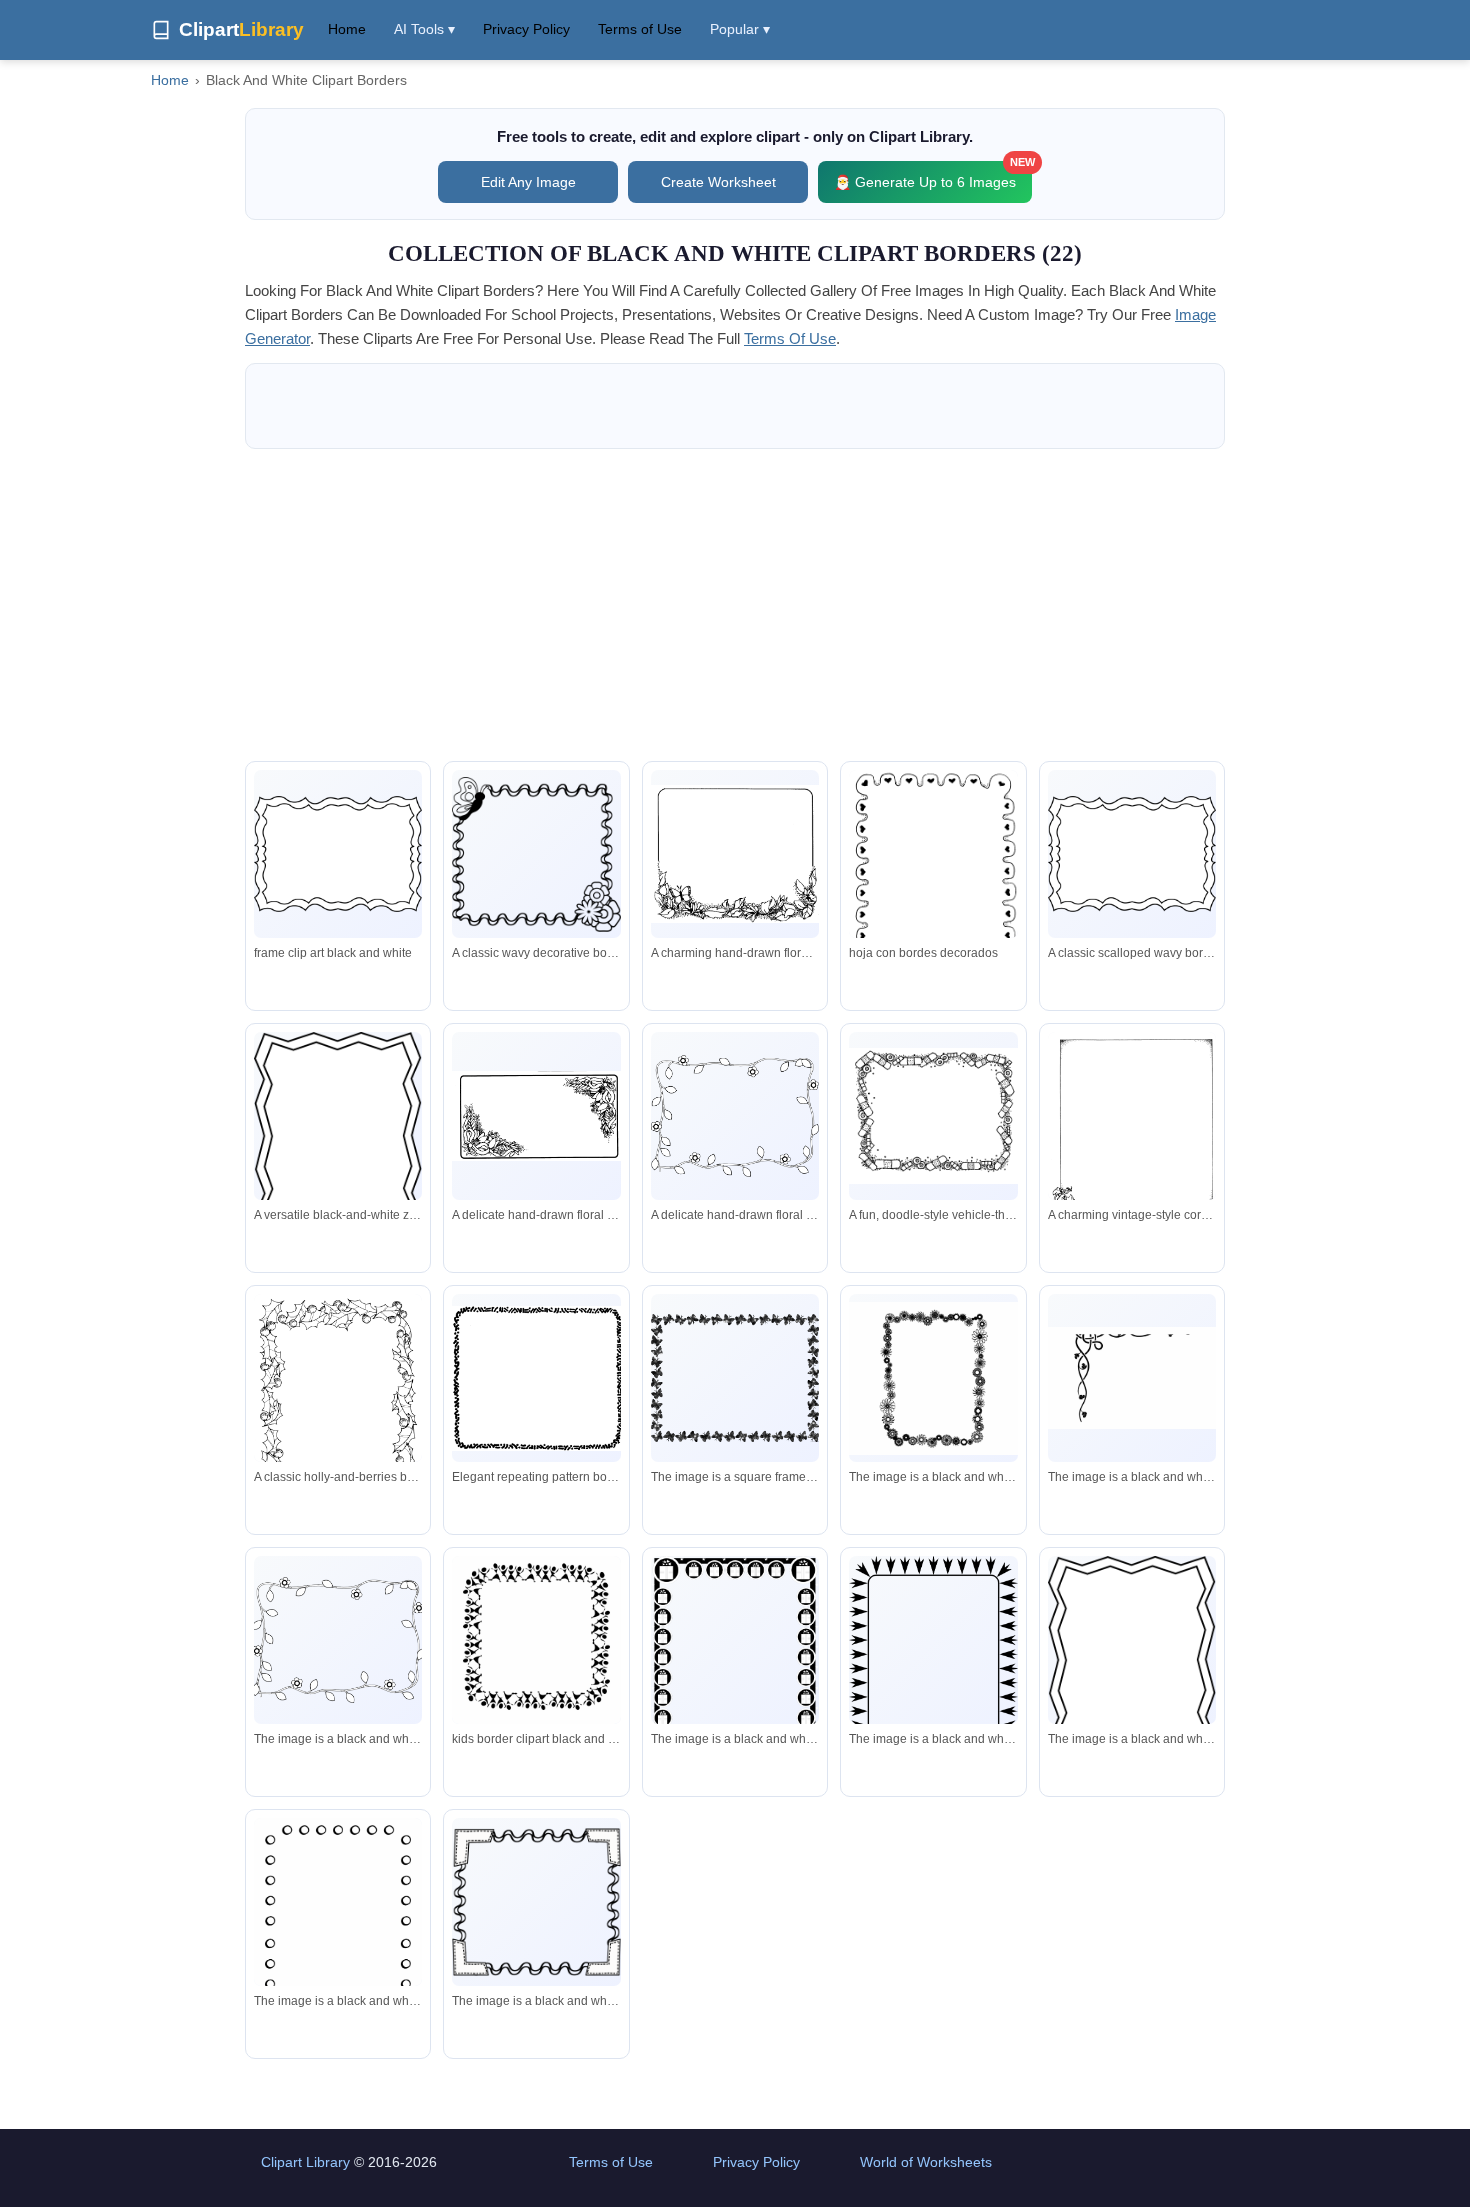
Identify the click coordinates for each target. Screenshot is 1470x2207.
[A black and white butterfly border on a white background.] (735, 1378)
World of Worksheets (926, 2162)
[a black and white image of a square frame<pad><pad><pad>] (933, 1668)
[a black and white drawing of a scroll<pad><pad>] (1132, 1378)
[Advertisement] (735, 605)
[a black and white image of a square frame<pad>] (1132, 1660)
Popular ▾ (740, 29)
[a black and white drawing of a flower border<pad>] (338, 1640)
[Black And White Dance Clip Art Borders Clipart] (536, 1644)
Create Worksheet (718, 182)
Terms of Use (640, 29)
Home (347, 29)
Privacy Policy (526, 29)
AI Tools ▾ (424, 29)
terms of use (790, 338)
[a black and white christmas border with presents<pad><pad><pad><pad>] (735, 1688)
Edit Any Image (528, 182)
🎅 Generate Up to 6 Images (933, 175)
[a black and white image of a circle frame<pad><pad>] (338, 1958)
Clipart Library (305, 2162)
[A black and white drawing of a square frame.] (933, 1378)
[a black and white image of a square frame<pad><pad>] (536, 1902)
